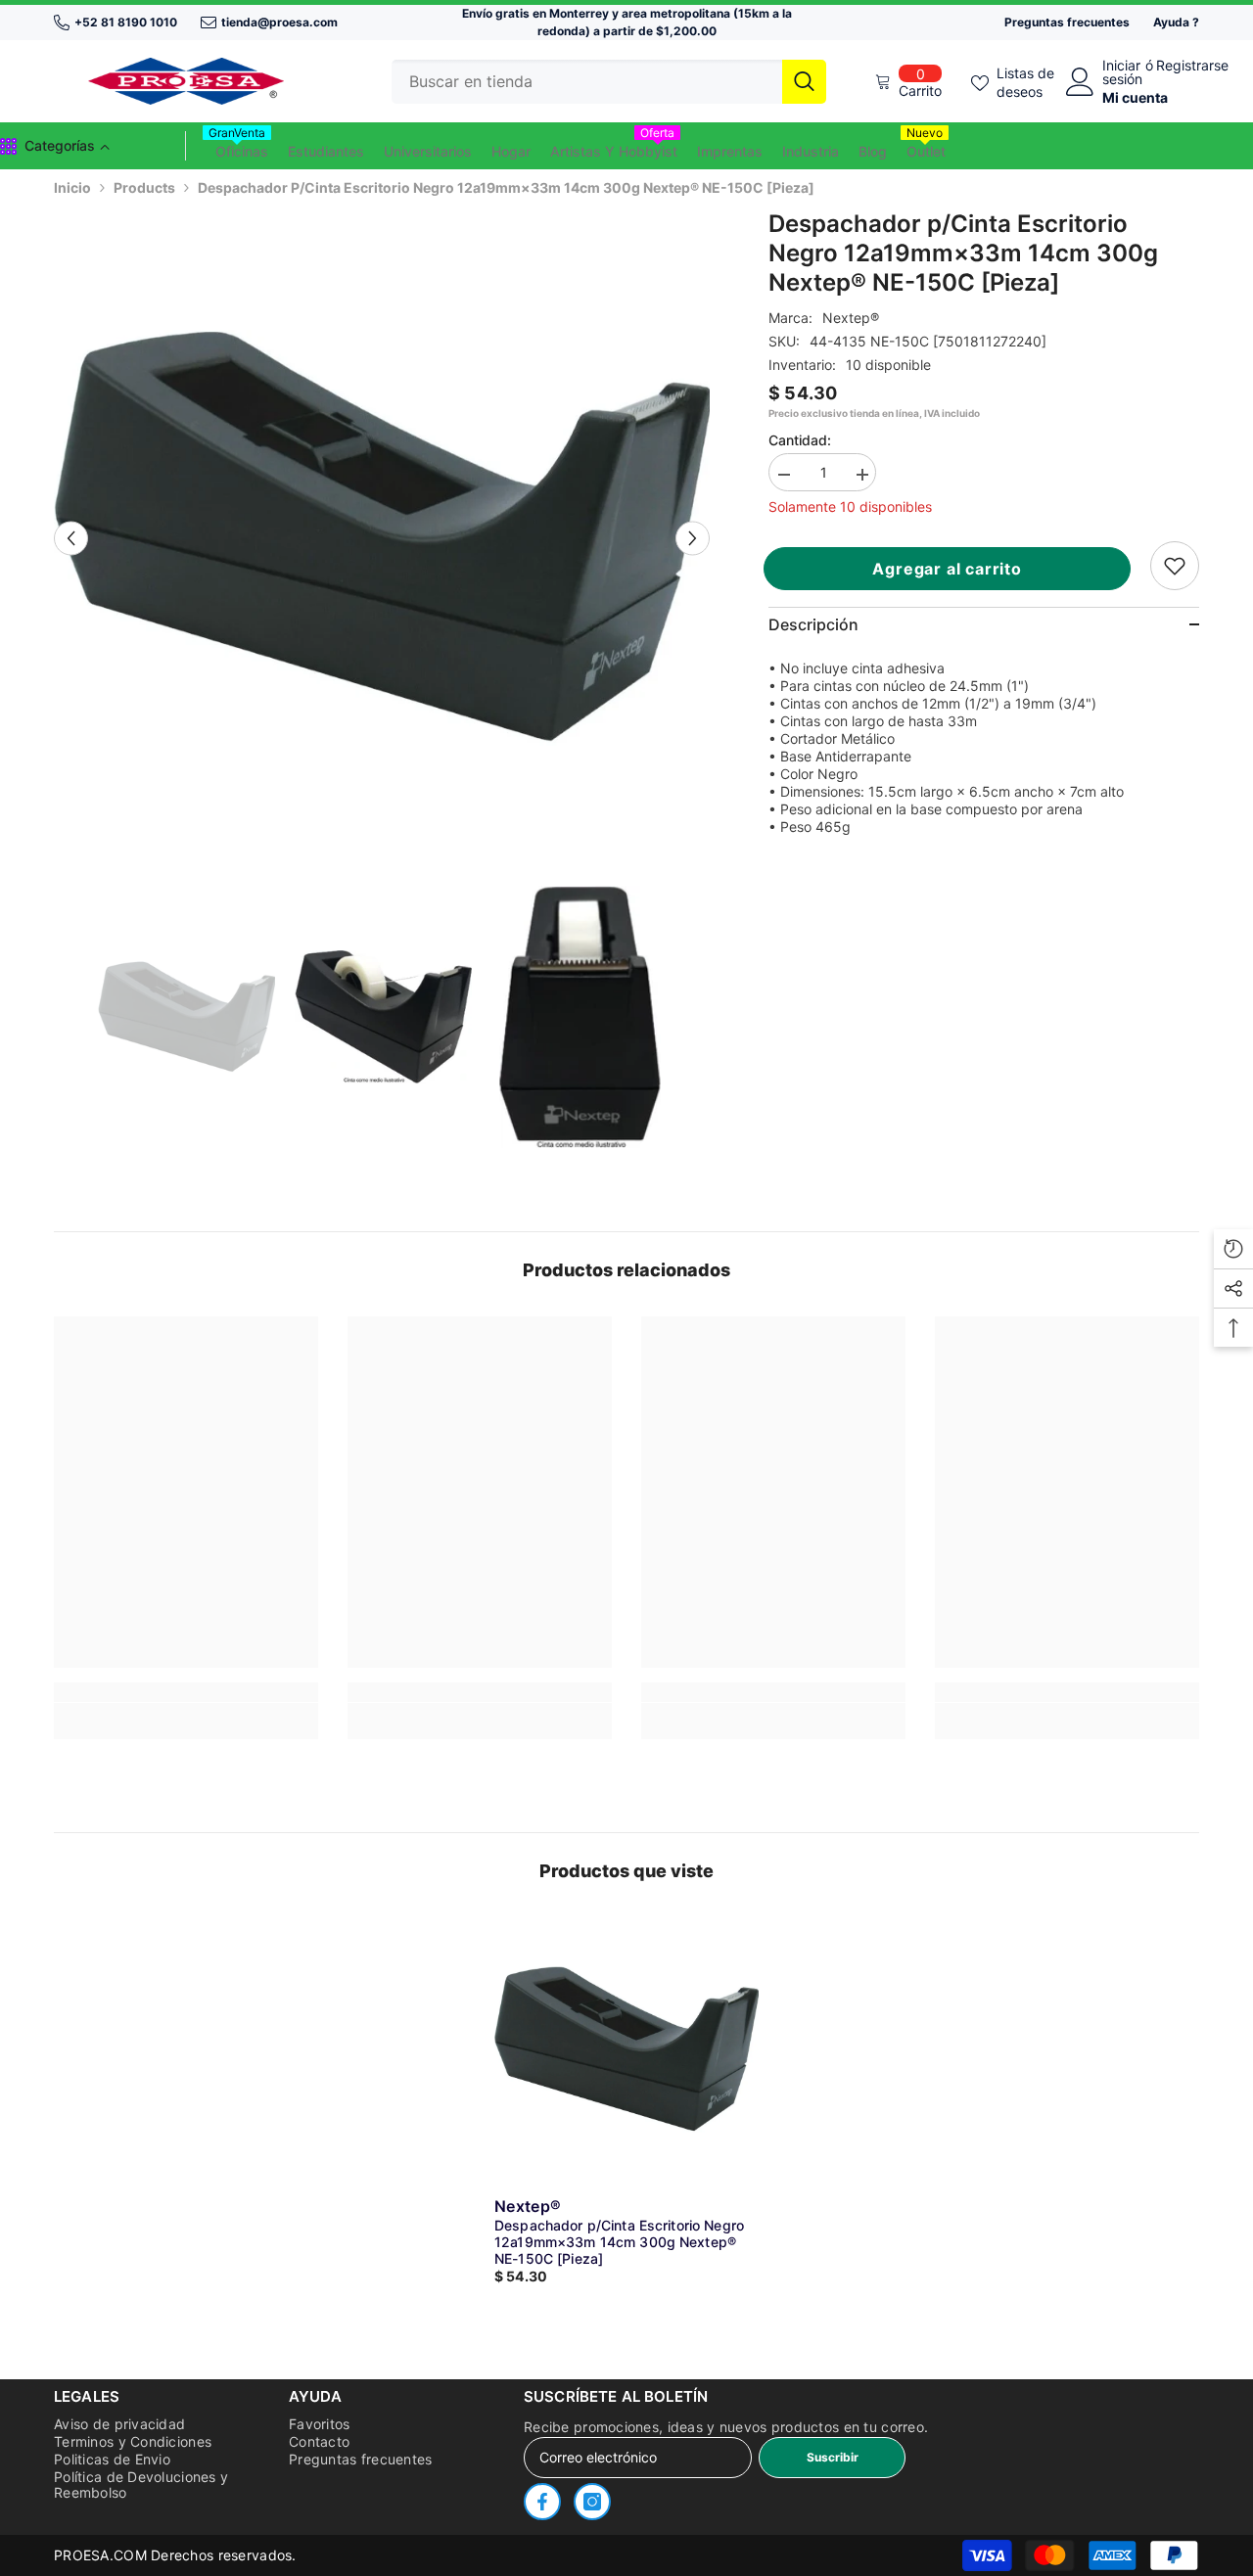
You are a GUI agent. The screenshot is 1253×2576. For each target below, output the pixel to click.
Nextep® (851, 318)
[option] (382, 538)
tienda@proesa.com (279, 22)
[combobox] (587, 82)
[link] (1175, 566)
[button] (71, 538)
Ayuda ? (1176, 22)
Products (144, 187)
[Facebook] (542, 2502)
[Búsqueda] (609, 82)
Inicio (72, 187)
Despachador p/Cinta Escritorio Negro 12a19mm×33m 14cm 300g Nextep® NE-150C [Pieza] (619, 2242)
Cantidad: (800, 440)
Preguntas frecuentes (1067, 22)
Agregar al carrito (955, 569)
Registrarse (1192, 66)
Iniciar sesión (1122, 72)
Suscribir (833, 2457)
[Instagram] (592, 2502)
